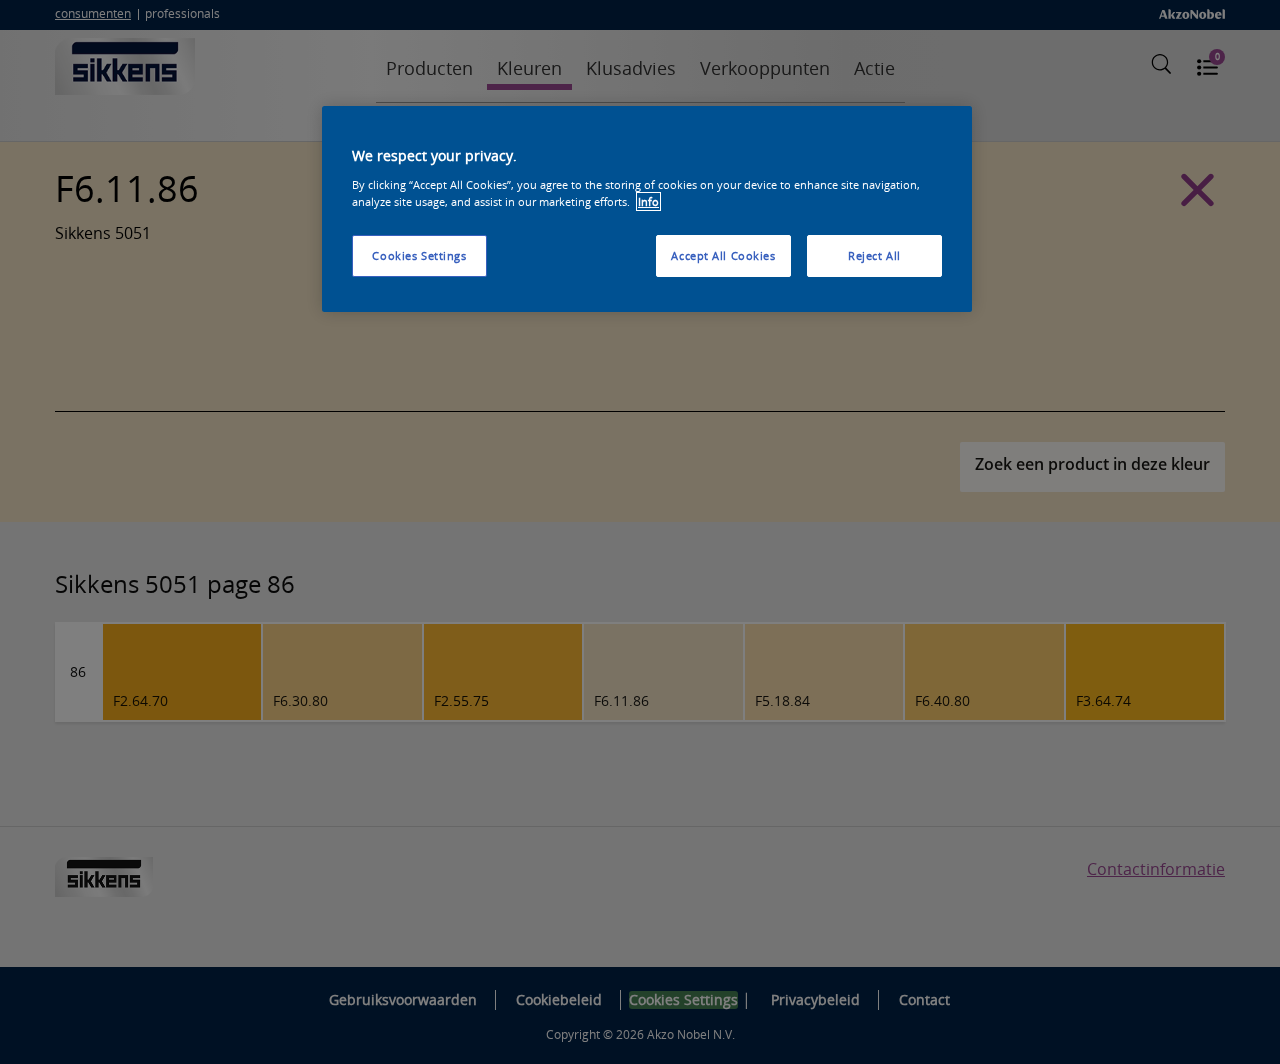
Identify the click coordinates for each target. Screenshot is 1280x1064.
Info (648, 201)
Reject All (874, 255)
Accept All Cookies (723, 255)
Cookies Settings (419, 255)
